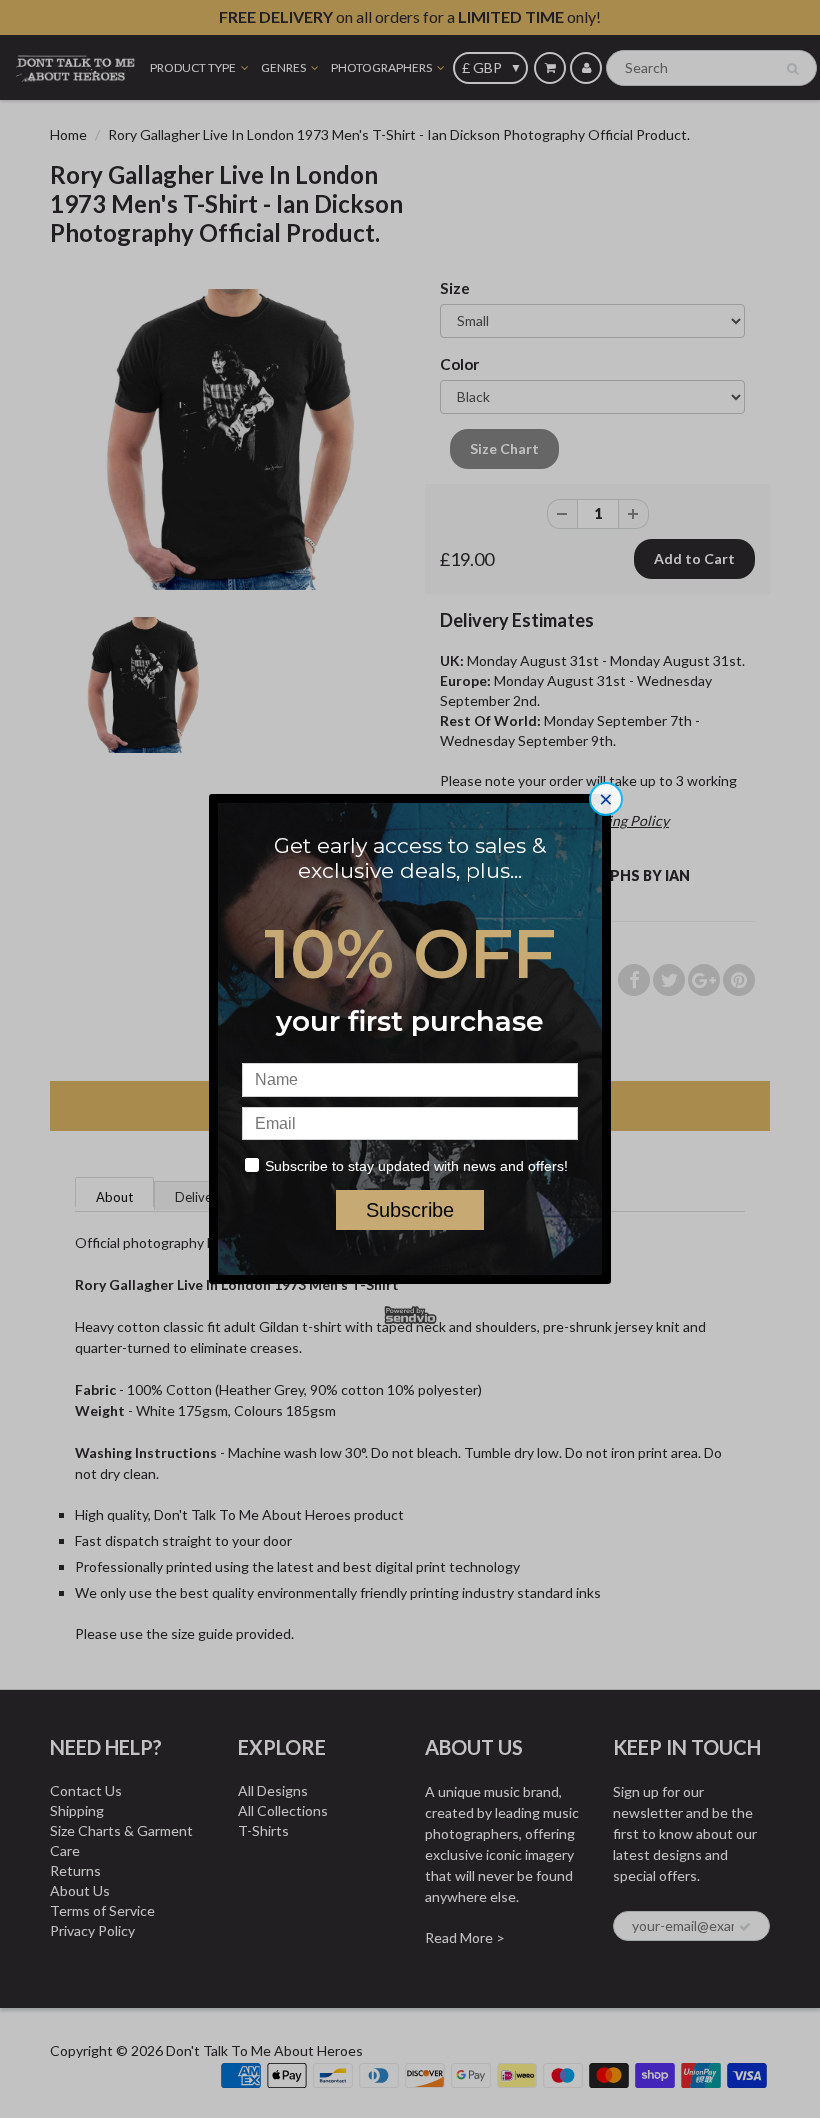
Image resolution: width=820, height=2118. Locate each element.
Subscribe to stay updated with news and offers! (416, 1166)
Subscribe (410, 1210)
